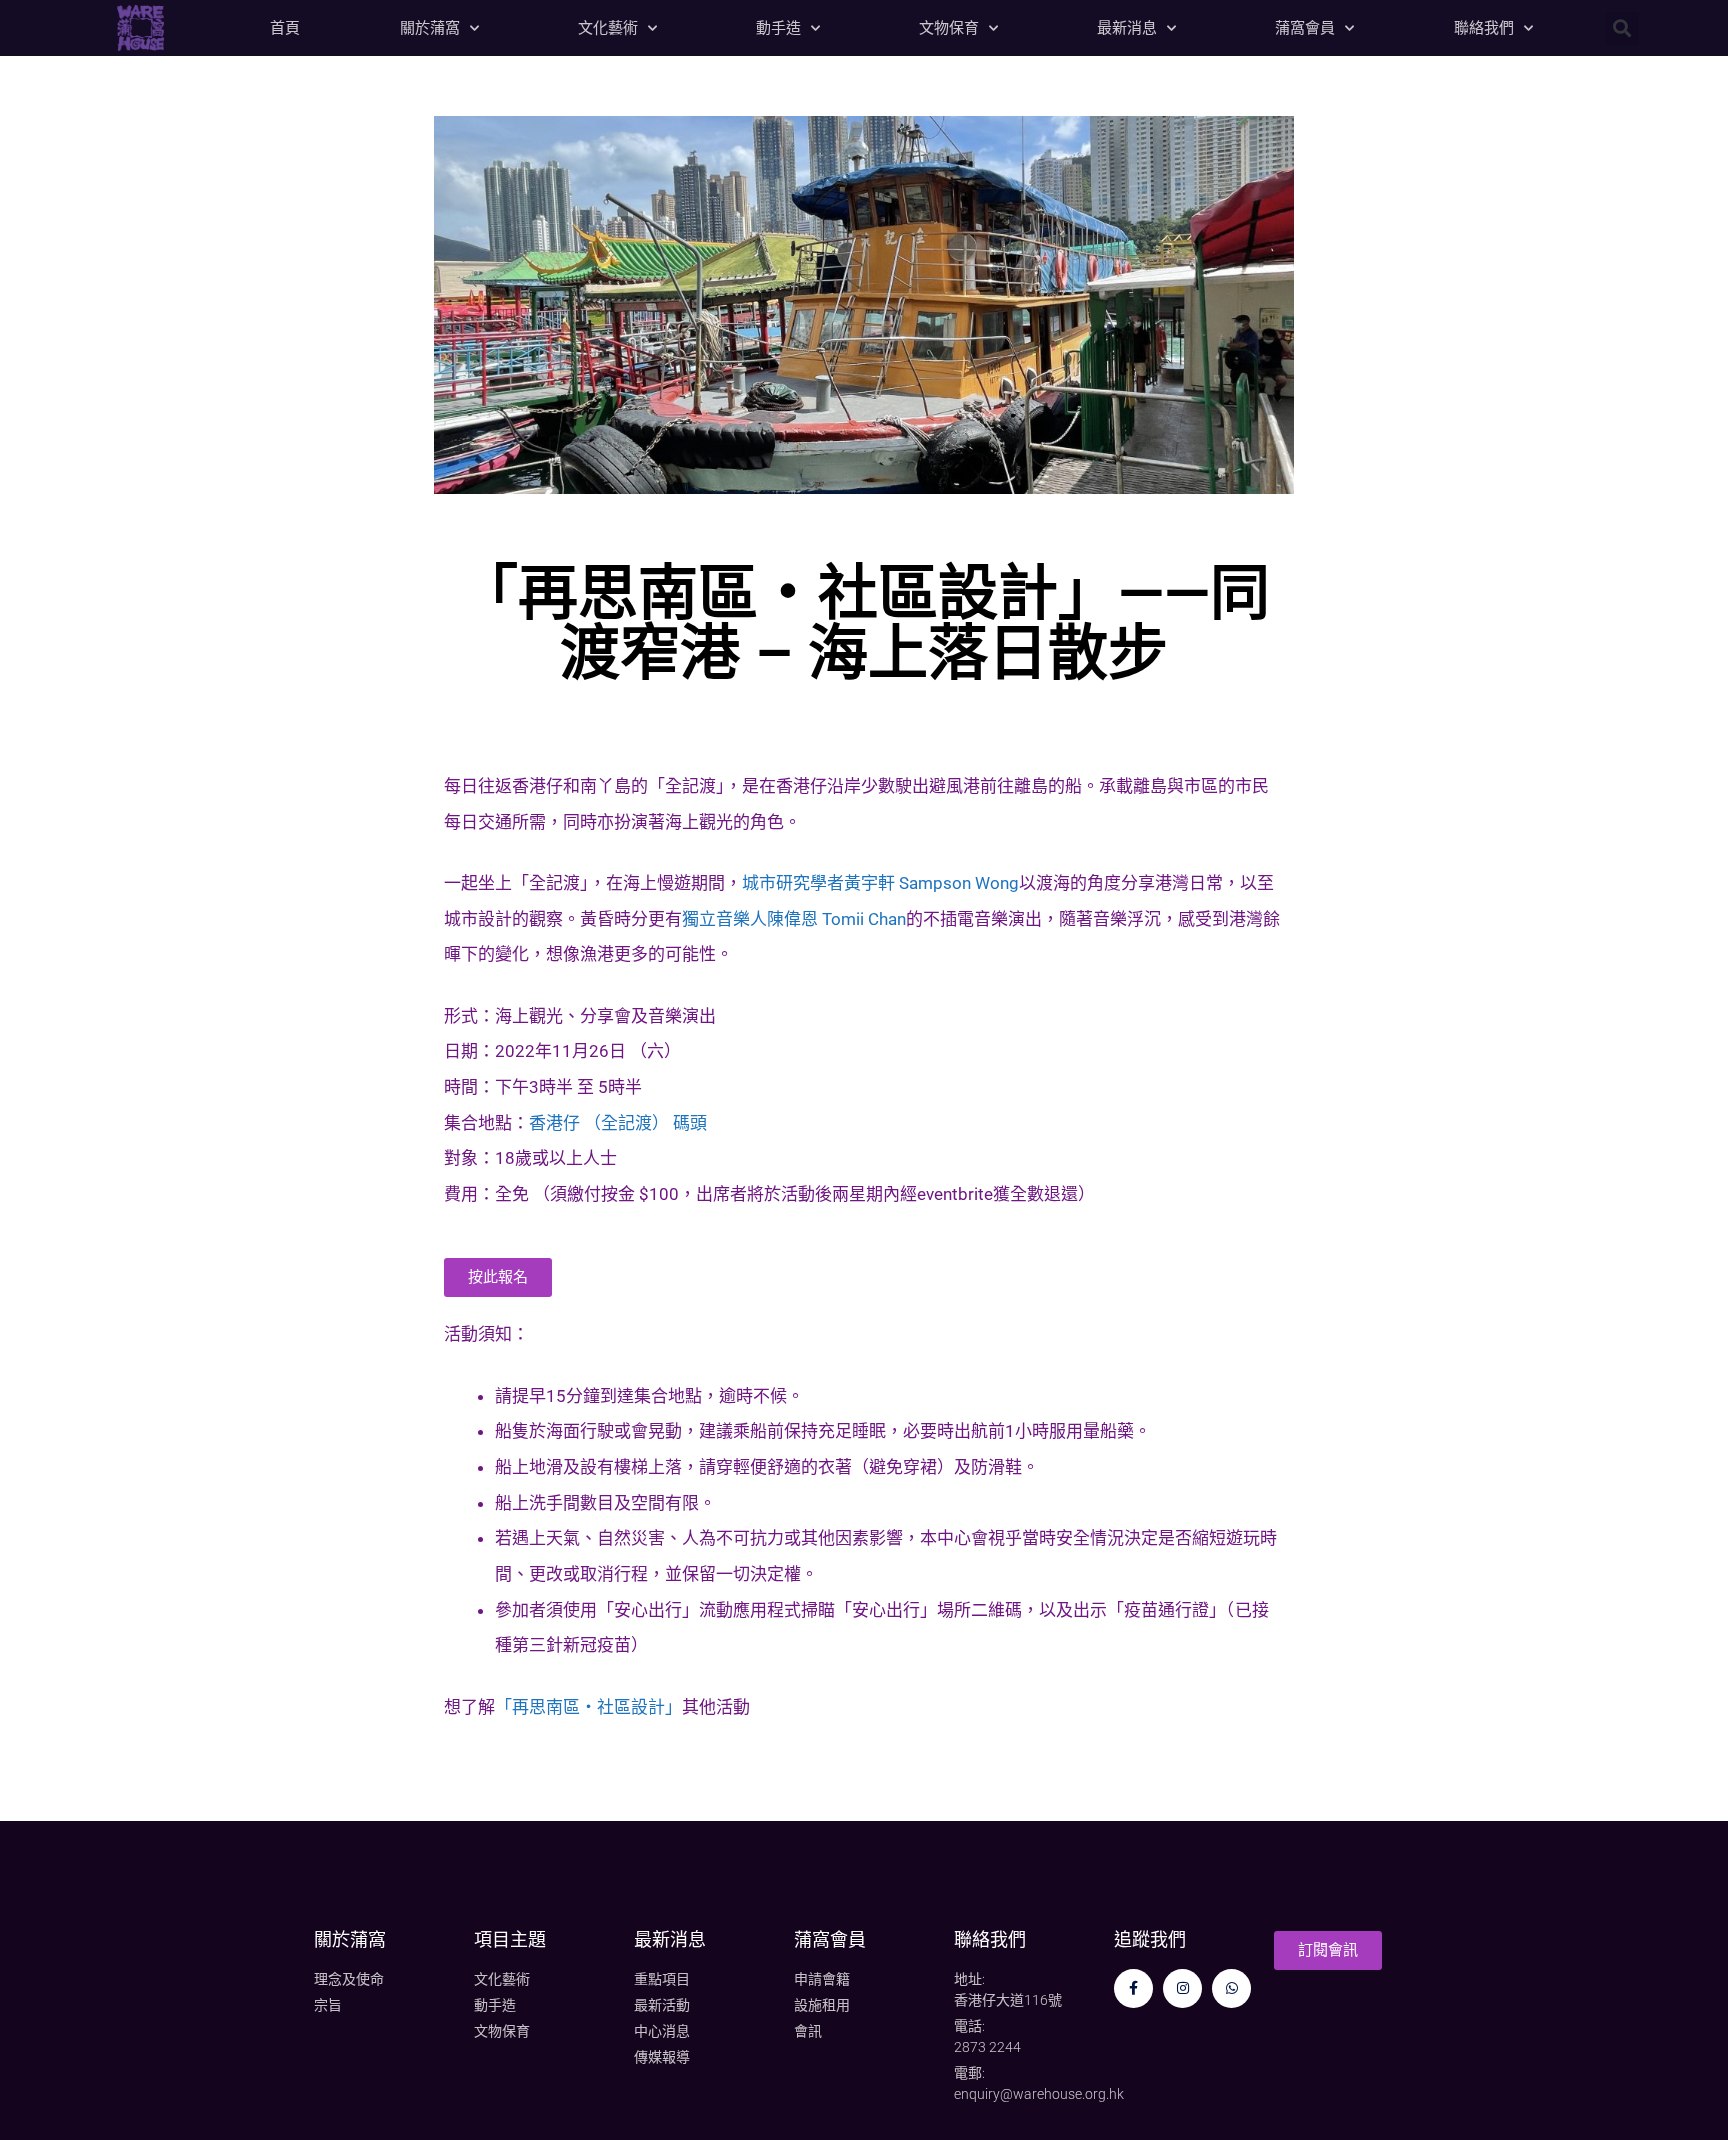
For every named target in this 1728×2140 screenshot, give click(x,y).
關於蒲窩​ (350, 1939)
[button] (1622, 28)
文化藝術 (608, 28)
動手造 (778, 28)
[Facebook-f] (1133, 1988)
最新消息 (1127, 28)
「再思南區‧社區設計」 (588, 1707)
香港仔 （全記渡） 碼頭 (618, 1123)
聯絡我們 (1484, 28)
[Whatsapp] (1231, 1988)
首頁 (285, 28)
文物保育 (949, 28)
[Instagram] (1182, 1988)
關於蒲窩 (430, 28)
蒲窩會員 (1305, 28)
